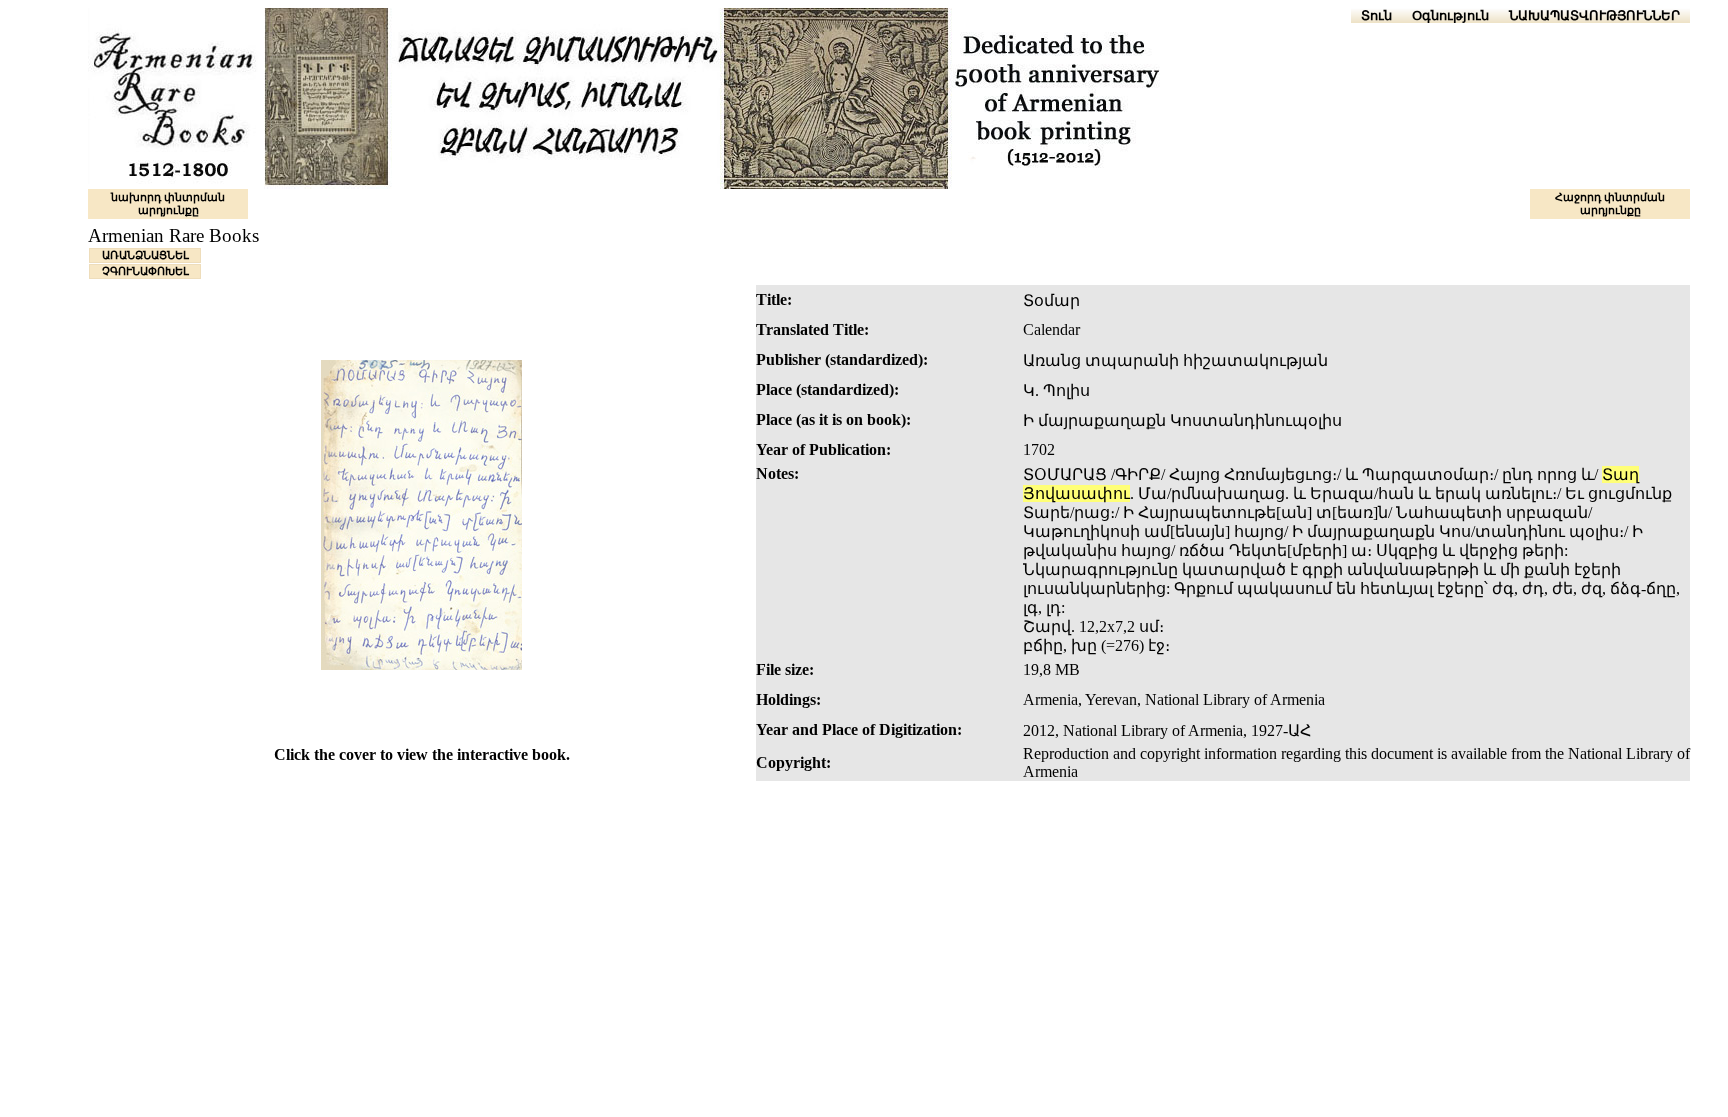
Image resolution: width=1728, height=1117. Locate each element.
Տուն (1376, 15)
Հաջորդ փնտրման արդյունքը (1610, 203)
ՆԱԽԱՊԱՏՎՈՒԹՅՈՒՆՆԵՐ (1594, 15)
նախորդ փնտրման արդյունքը (168, 203)
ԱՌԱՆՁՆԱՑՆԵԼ (145, 255)
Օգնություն (1450, 15)
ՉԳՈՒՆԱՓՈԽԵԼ (145, 271)
